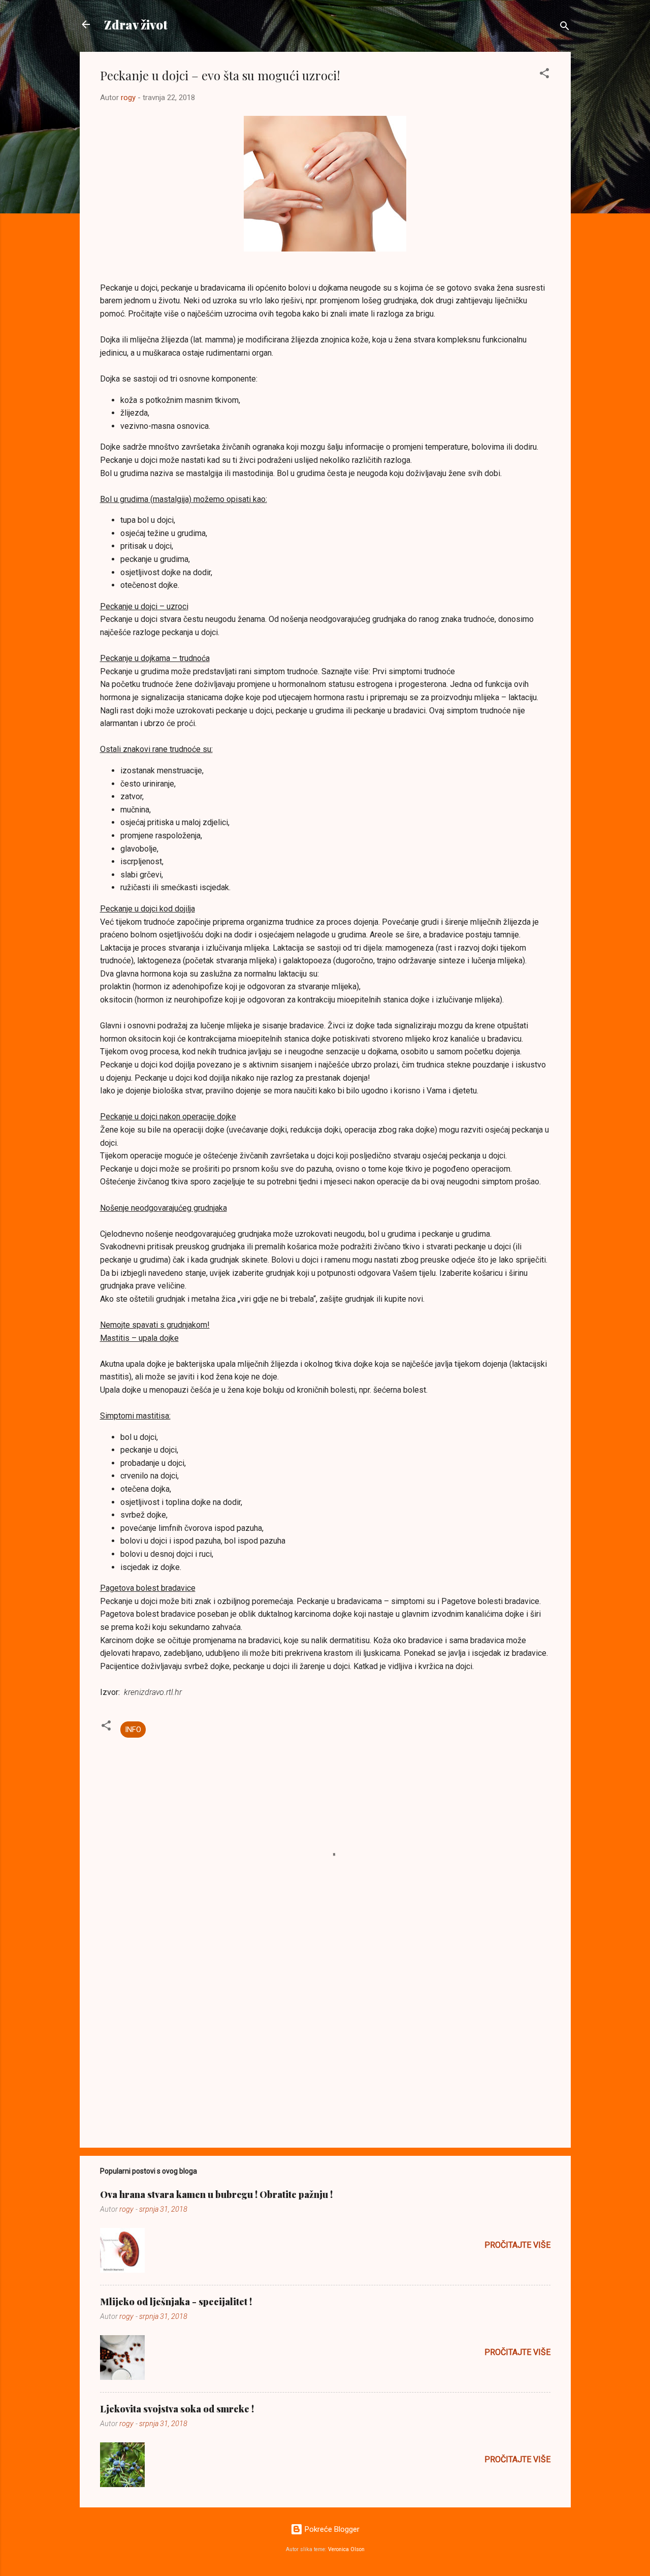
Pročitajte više (517, 2245)
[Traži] (565, 28)
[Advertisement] (325, 2053)
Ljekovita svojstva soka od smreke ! (177, 2409)
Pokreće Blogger (331, 2529)
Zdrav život (136, 24)
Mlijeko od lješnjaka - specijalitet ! (176, 2302)
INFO (133, 1730)
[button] (544, 75)
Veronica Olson (346, 2549)
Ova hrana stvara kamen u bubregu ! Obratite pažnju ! (216, 2194)
